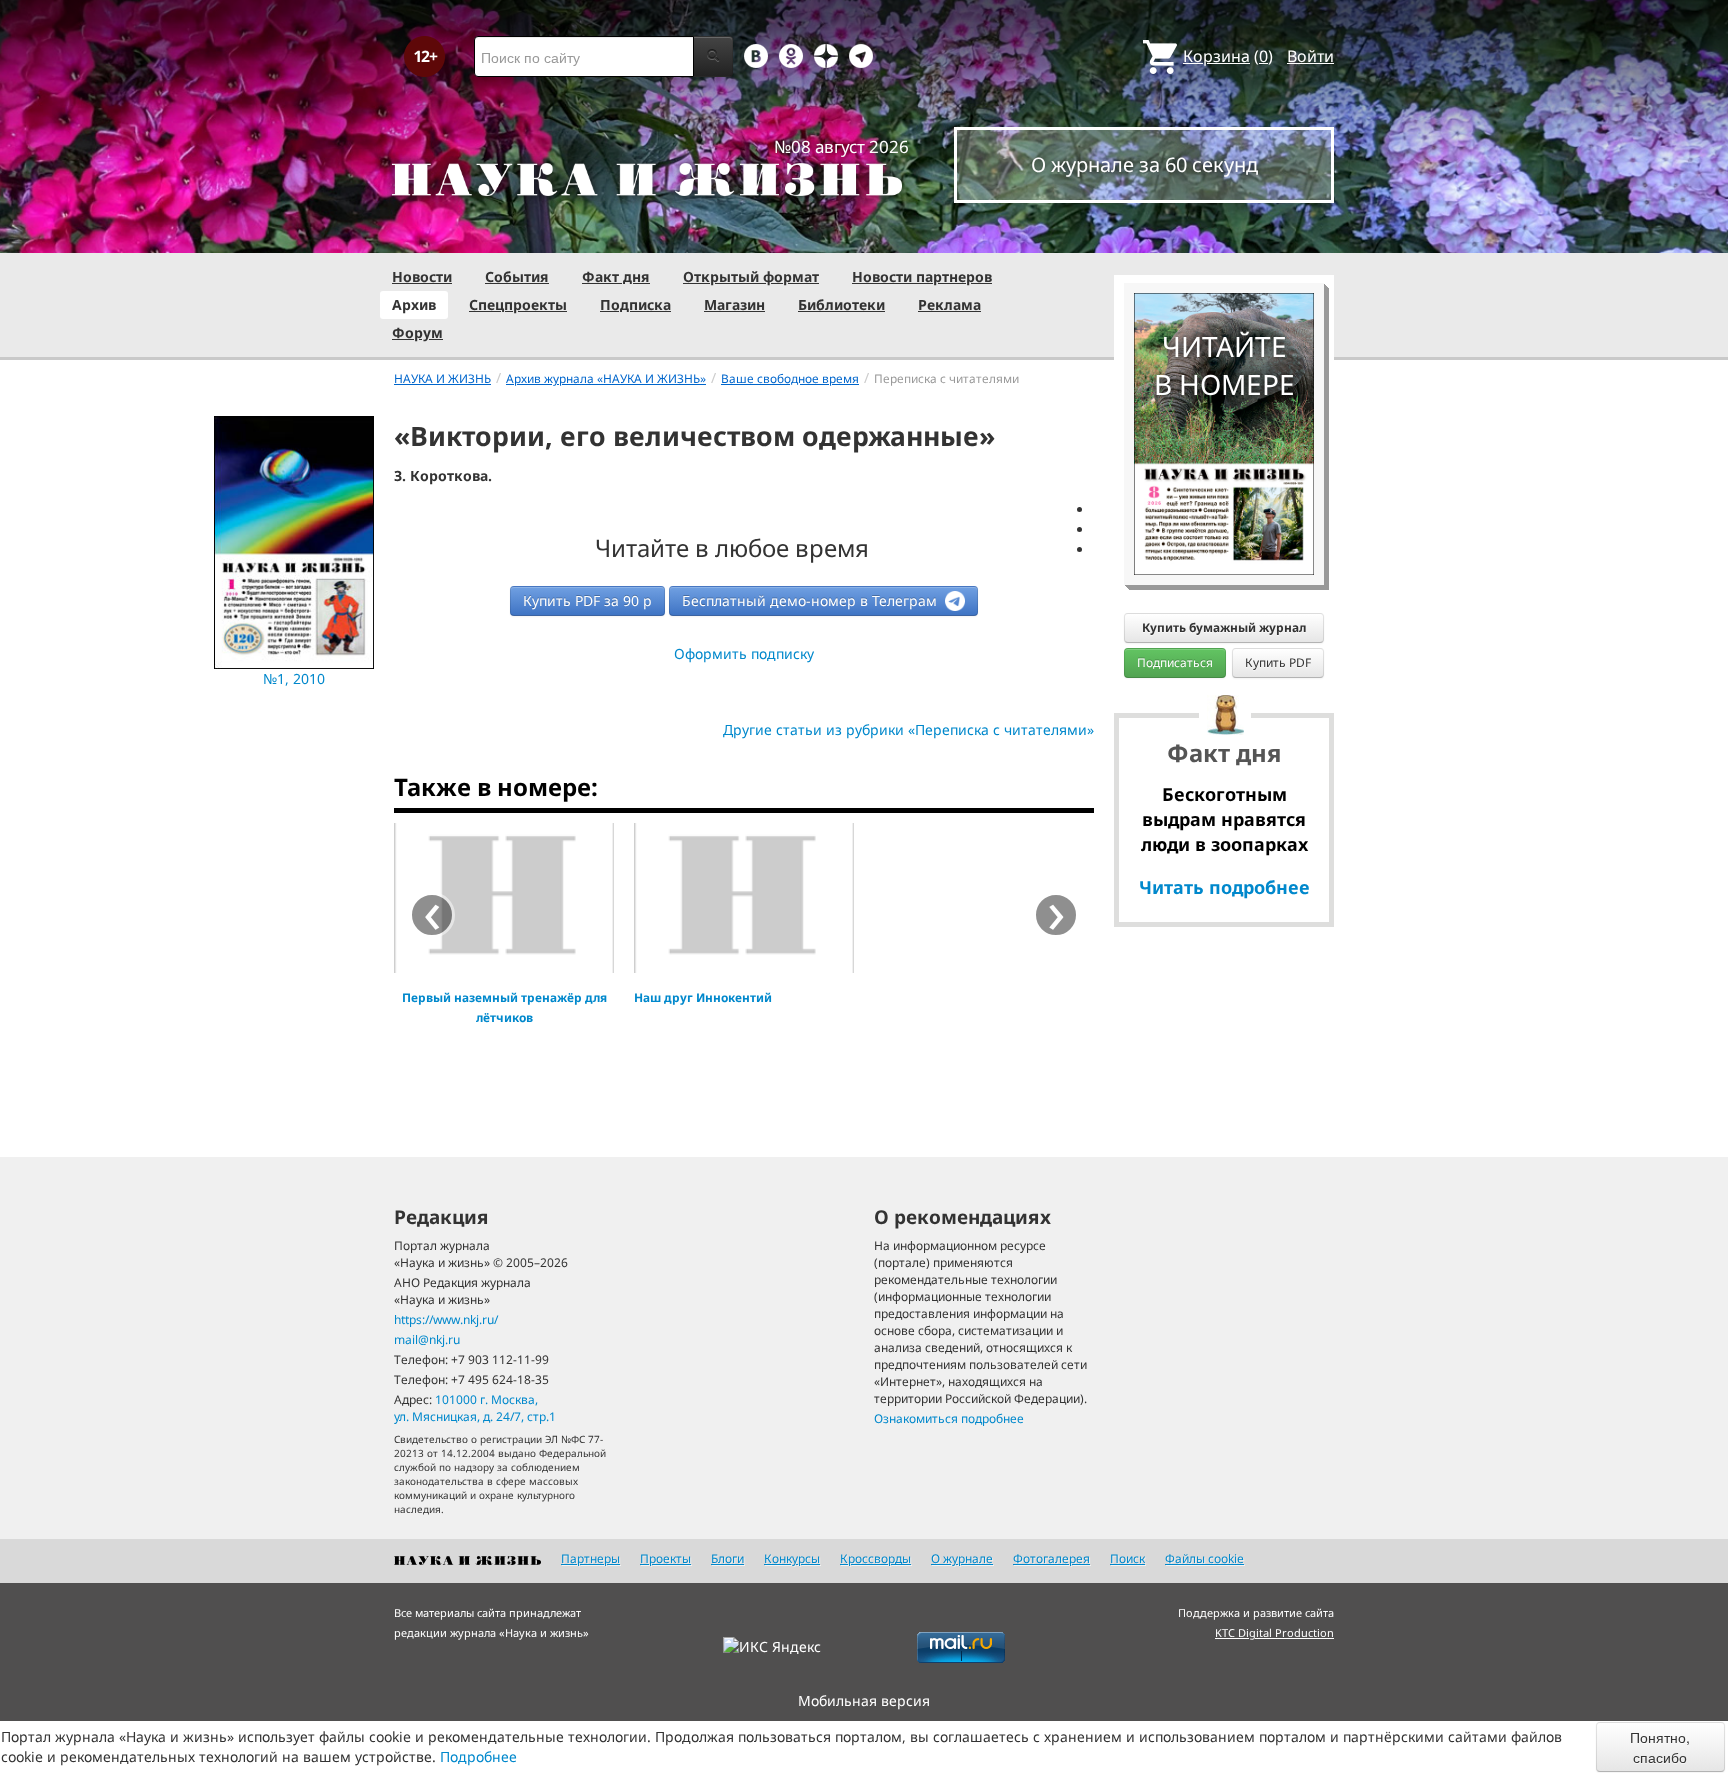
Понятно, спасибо (1660, 1747)
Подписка (635, 304)
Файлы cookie (1204, 1558)
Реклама (949, 304)
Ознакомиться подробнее (949, 1418)
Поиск (1127, 1558)
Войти (1310, 56)
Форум (417, 332)
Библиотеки (841, 304)
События (517, 276)
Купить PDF (1278, 662)
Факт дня (616, 276)
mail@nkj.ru (427, 1339)
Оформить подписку (744, 653)
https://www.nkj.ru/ (446, 1319)
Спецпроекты (518, 304)
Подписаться (1175, 662)
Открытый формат (751, 276)
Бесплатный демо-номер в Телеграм (811, 600)
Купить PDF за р (587, 600)
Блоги (727, 1558)
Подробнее (478, 1756)
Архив (414, 304)
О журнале (962, 1558)
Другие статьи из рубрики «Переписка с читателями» (908, 729)
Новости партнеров (922, 276)
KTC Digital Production (1274, 1632)
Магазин (734, 304)
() (1228, 56)
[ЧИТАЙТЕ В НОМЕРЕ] (1224, 235)
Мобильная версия (864, 1700)
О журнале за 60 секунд (1144, 164)
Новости (422, 276)
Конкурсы (792, 1558)
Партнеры (590, 1558)
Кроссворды (875, 1558)
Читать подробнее (1224, 887)
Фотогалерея (1051, 1558)
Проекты (665, 1558)
